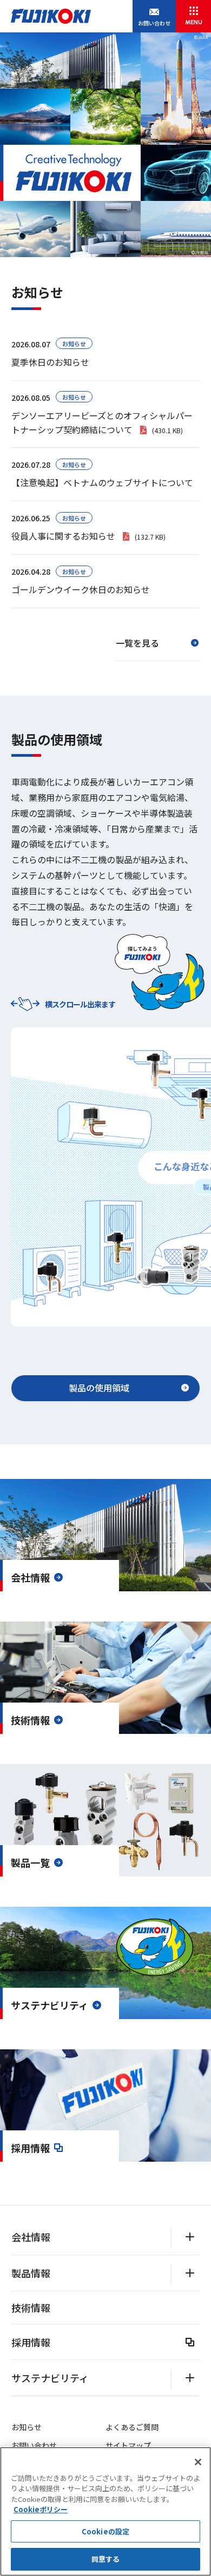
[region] (105, 2511)
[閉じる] (198, 2462)
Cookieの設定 (105, 2531)
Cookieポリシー (41, 2509)
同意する (106, 2559)
